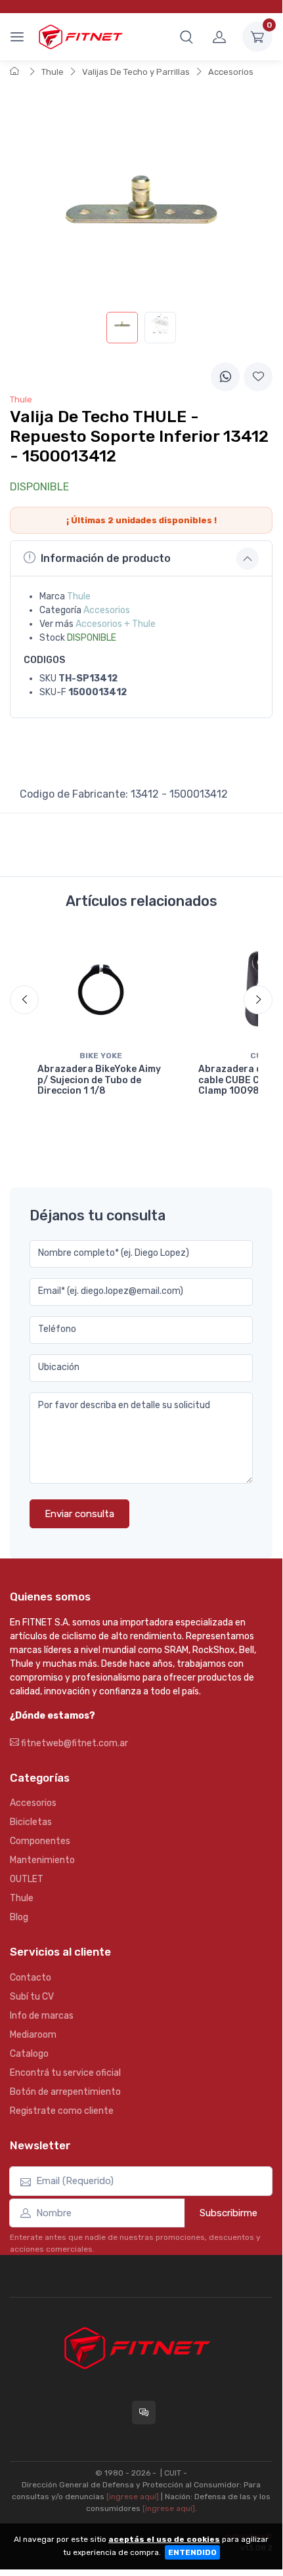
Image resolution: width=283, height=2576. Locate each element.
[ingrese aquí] (133, 2497)
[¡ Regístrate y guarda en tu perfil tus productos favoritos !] (258, 377)
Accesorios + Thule (116, 624)
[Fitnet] (80, 36)
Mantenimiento (42, 1860)
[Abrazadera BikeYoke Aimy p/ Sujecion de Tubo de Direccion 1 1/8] (101, 989)
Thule (53, 72)
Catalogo (29, 2054)
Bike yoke (101, 1056)
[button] (186, 37)
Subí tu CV (32, 1997)
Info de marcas (42, 2016)
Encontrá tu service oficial (65, 2073)
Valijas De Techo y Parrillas (136, 72)
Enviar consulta (79, 1514)
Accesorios (231, 72)
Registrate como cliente (62, 2111)
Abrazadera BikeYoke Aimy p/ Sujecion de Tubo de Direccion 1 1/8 (99, 1080)
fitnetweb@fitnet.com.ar (74, 1743)
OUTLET (27, 1879)
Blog (19, 1917)
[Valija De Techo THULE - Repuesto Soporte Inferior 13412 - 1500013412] (122, 328)
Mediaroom (33, 2035)
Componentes (40, 1841)
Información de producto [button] (106, 558)
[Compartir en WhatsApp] (225, 377)
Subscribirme (229, 2213)
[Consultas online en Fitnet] (144, 2413)
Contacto (31, 1978)
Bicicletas (31, 1822)
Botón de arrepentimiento (65, 2092)
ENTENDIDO (192, 2552)
